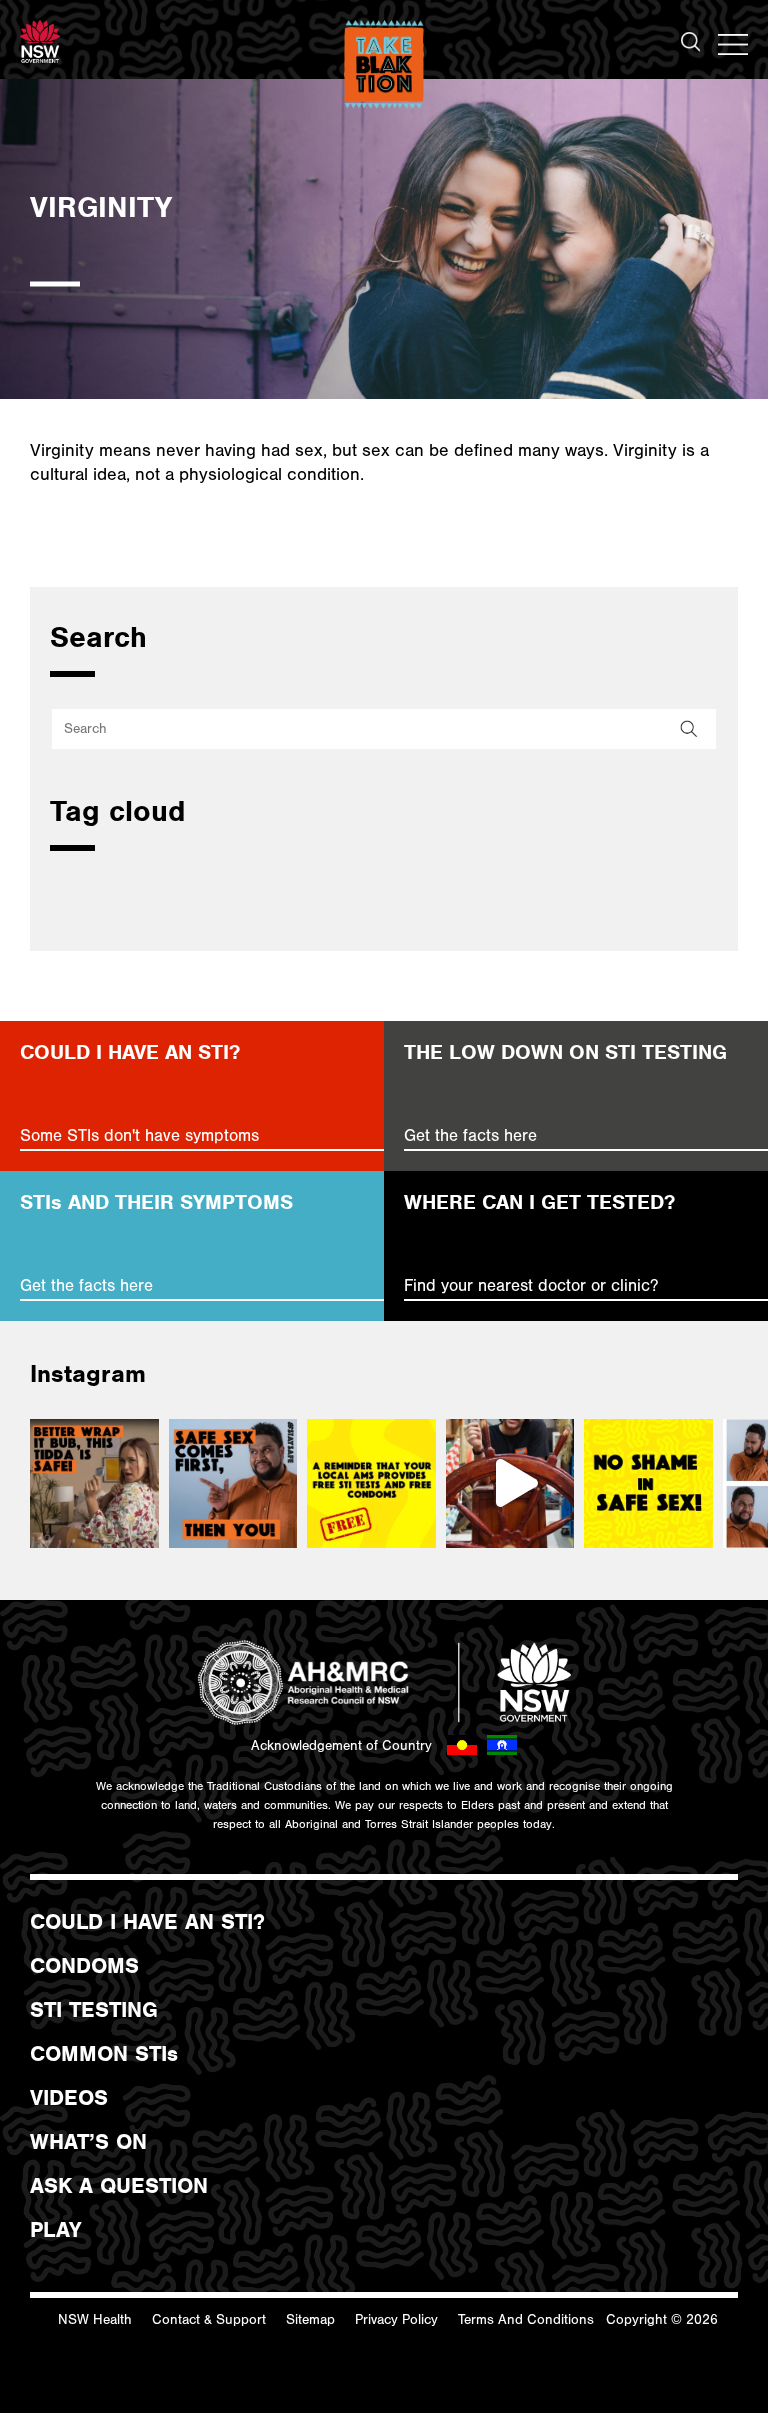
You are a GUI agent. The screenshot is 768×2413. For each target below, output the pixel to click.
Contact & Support (209, 2320)
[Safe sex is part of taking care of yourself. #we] (648, 1483)
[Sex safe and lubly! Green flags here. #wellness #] (94, 1483)
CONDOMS (84, 1966)
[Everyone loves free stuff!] (371, 1483)
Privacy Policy (396, 2320)
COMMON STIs (104, 2054)
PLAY (55, 2230)
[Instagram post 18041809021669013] (510, 1483)
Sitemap (310, 2320)
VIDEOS (69, 2098)
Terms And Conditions (526, 2320)
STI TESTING (94, 2010)
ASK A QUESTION (119, 2186)
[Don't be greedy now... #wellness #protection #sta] (233, 1483)
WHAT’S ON (88, 2142)
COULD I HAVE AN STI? (147, 1922)
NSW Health (95, 2320)
